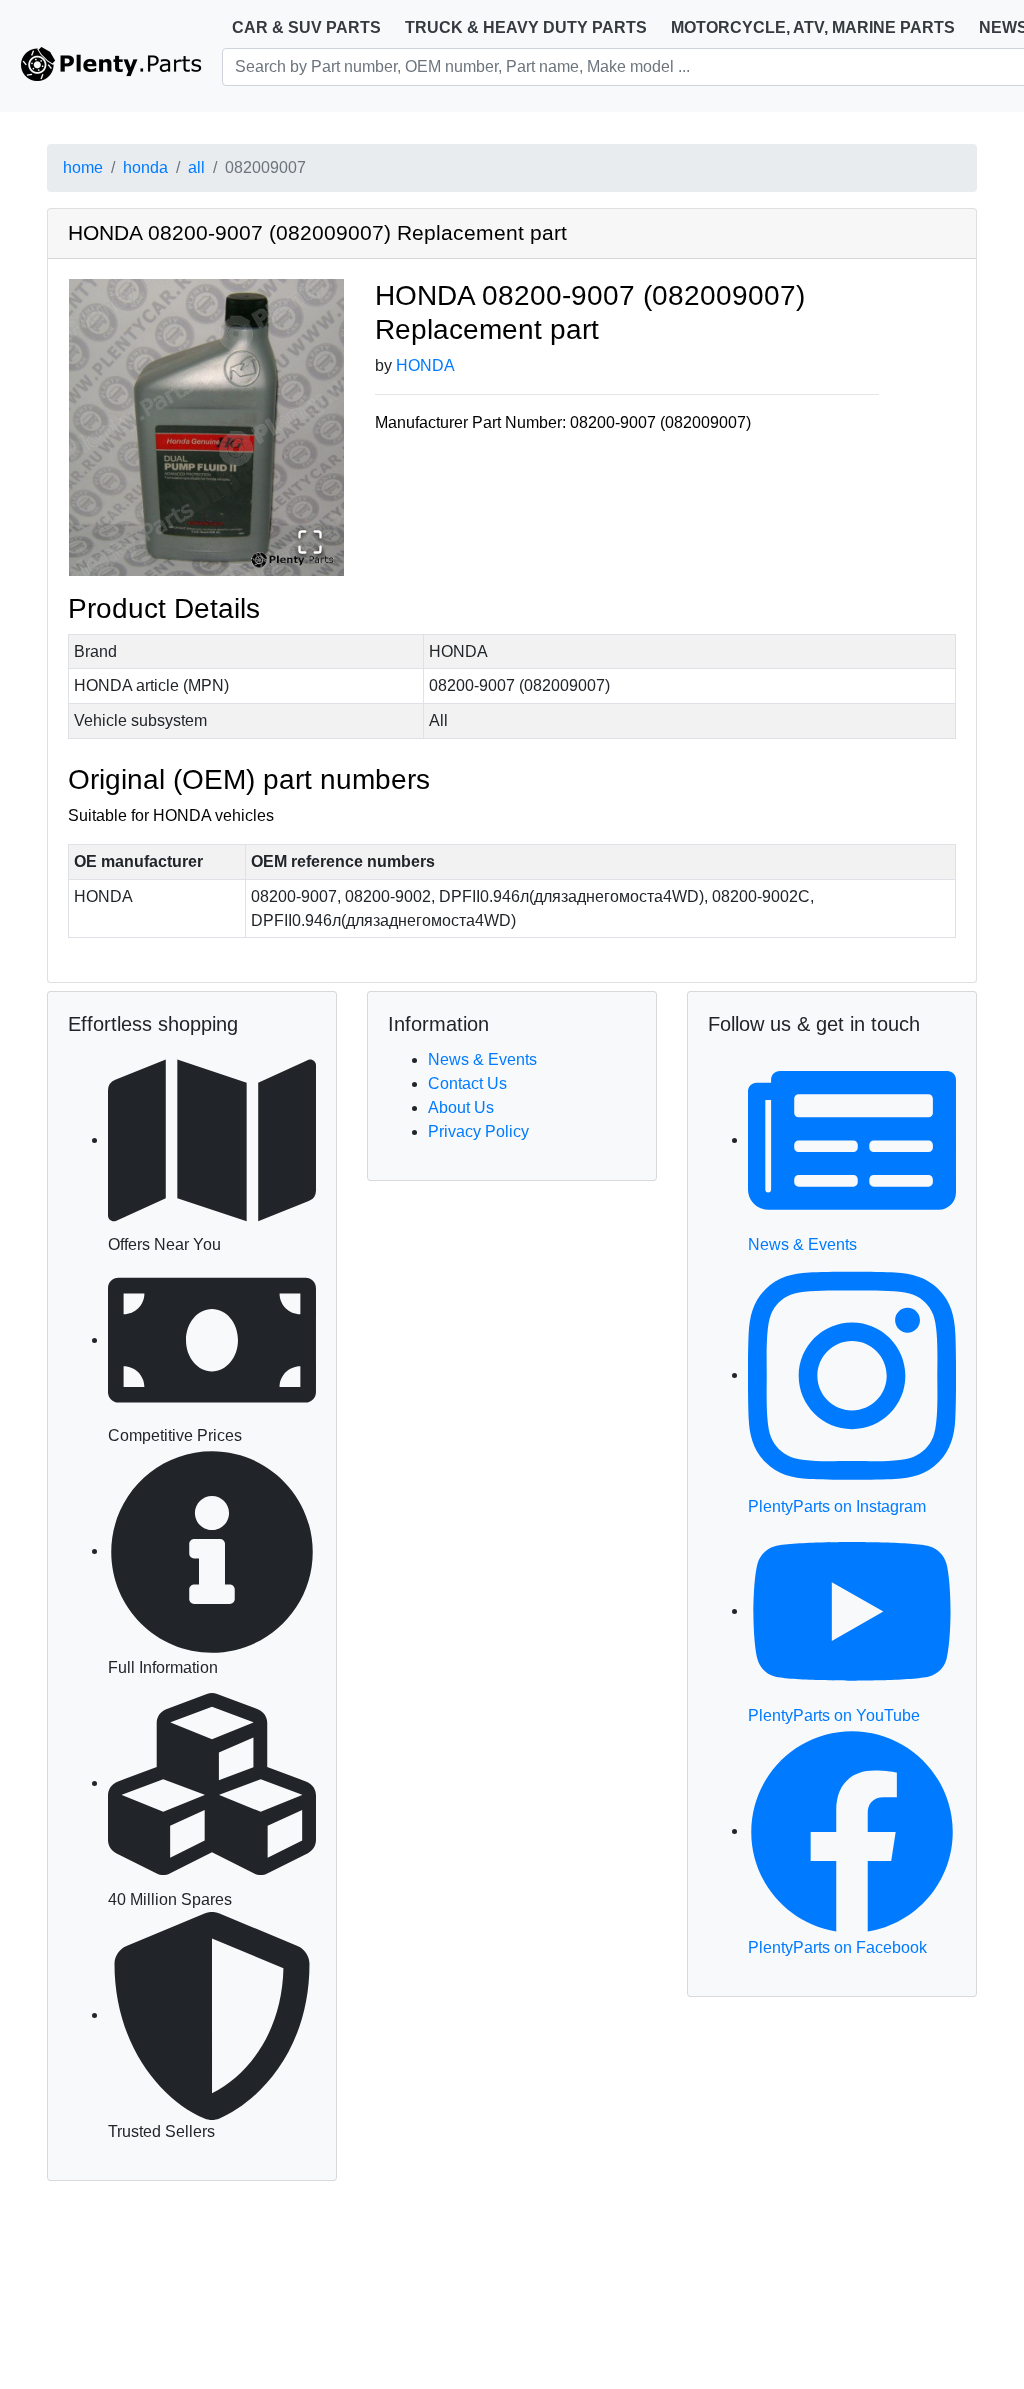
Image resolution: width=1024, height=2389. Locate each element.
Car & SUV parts (306, 27)
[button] (206, 427)
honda (145, 167)
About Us (461, 1107)
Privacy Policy (478, 1131)
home (83, 167)
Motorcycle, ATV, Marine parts (813, 27)
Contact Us (467, 1083)
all (196, 167)
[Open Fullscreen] (310, 542)
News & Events (482, 1059)
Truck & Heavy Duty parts (526, 27)
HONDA (425, 365)
